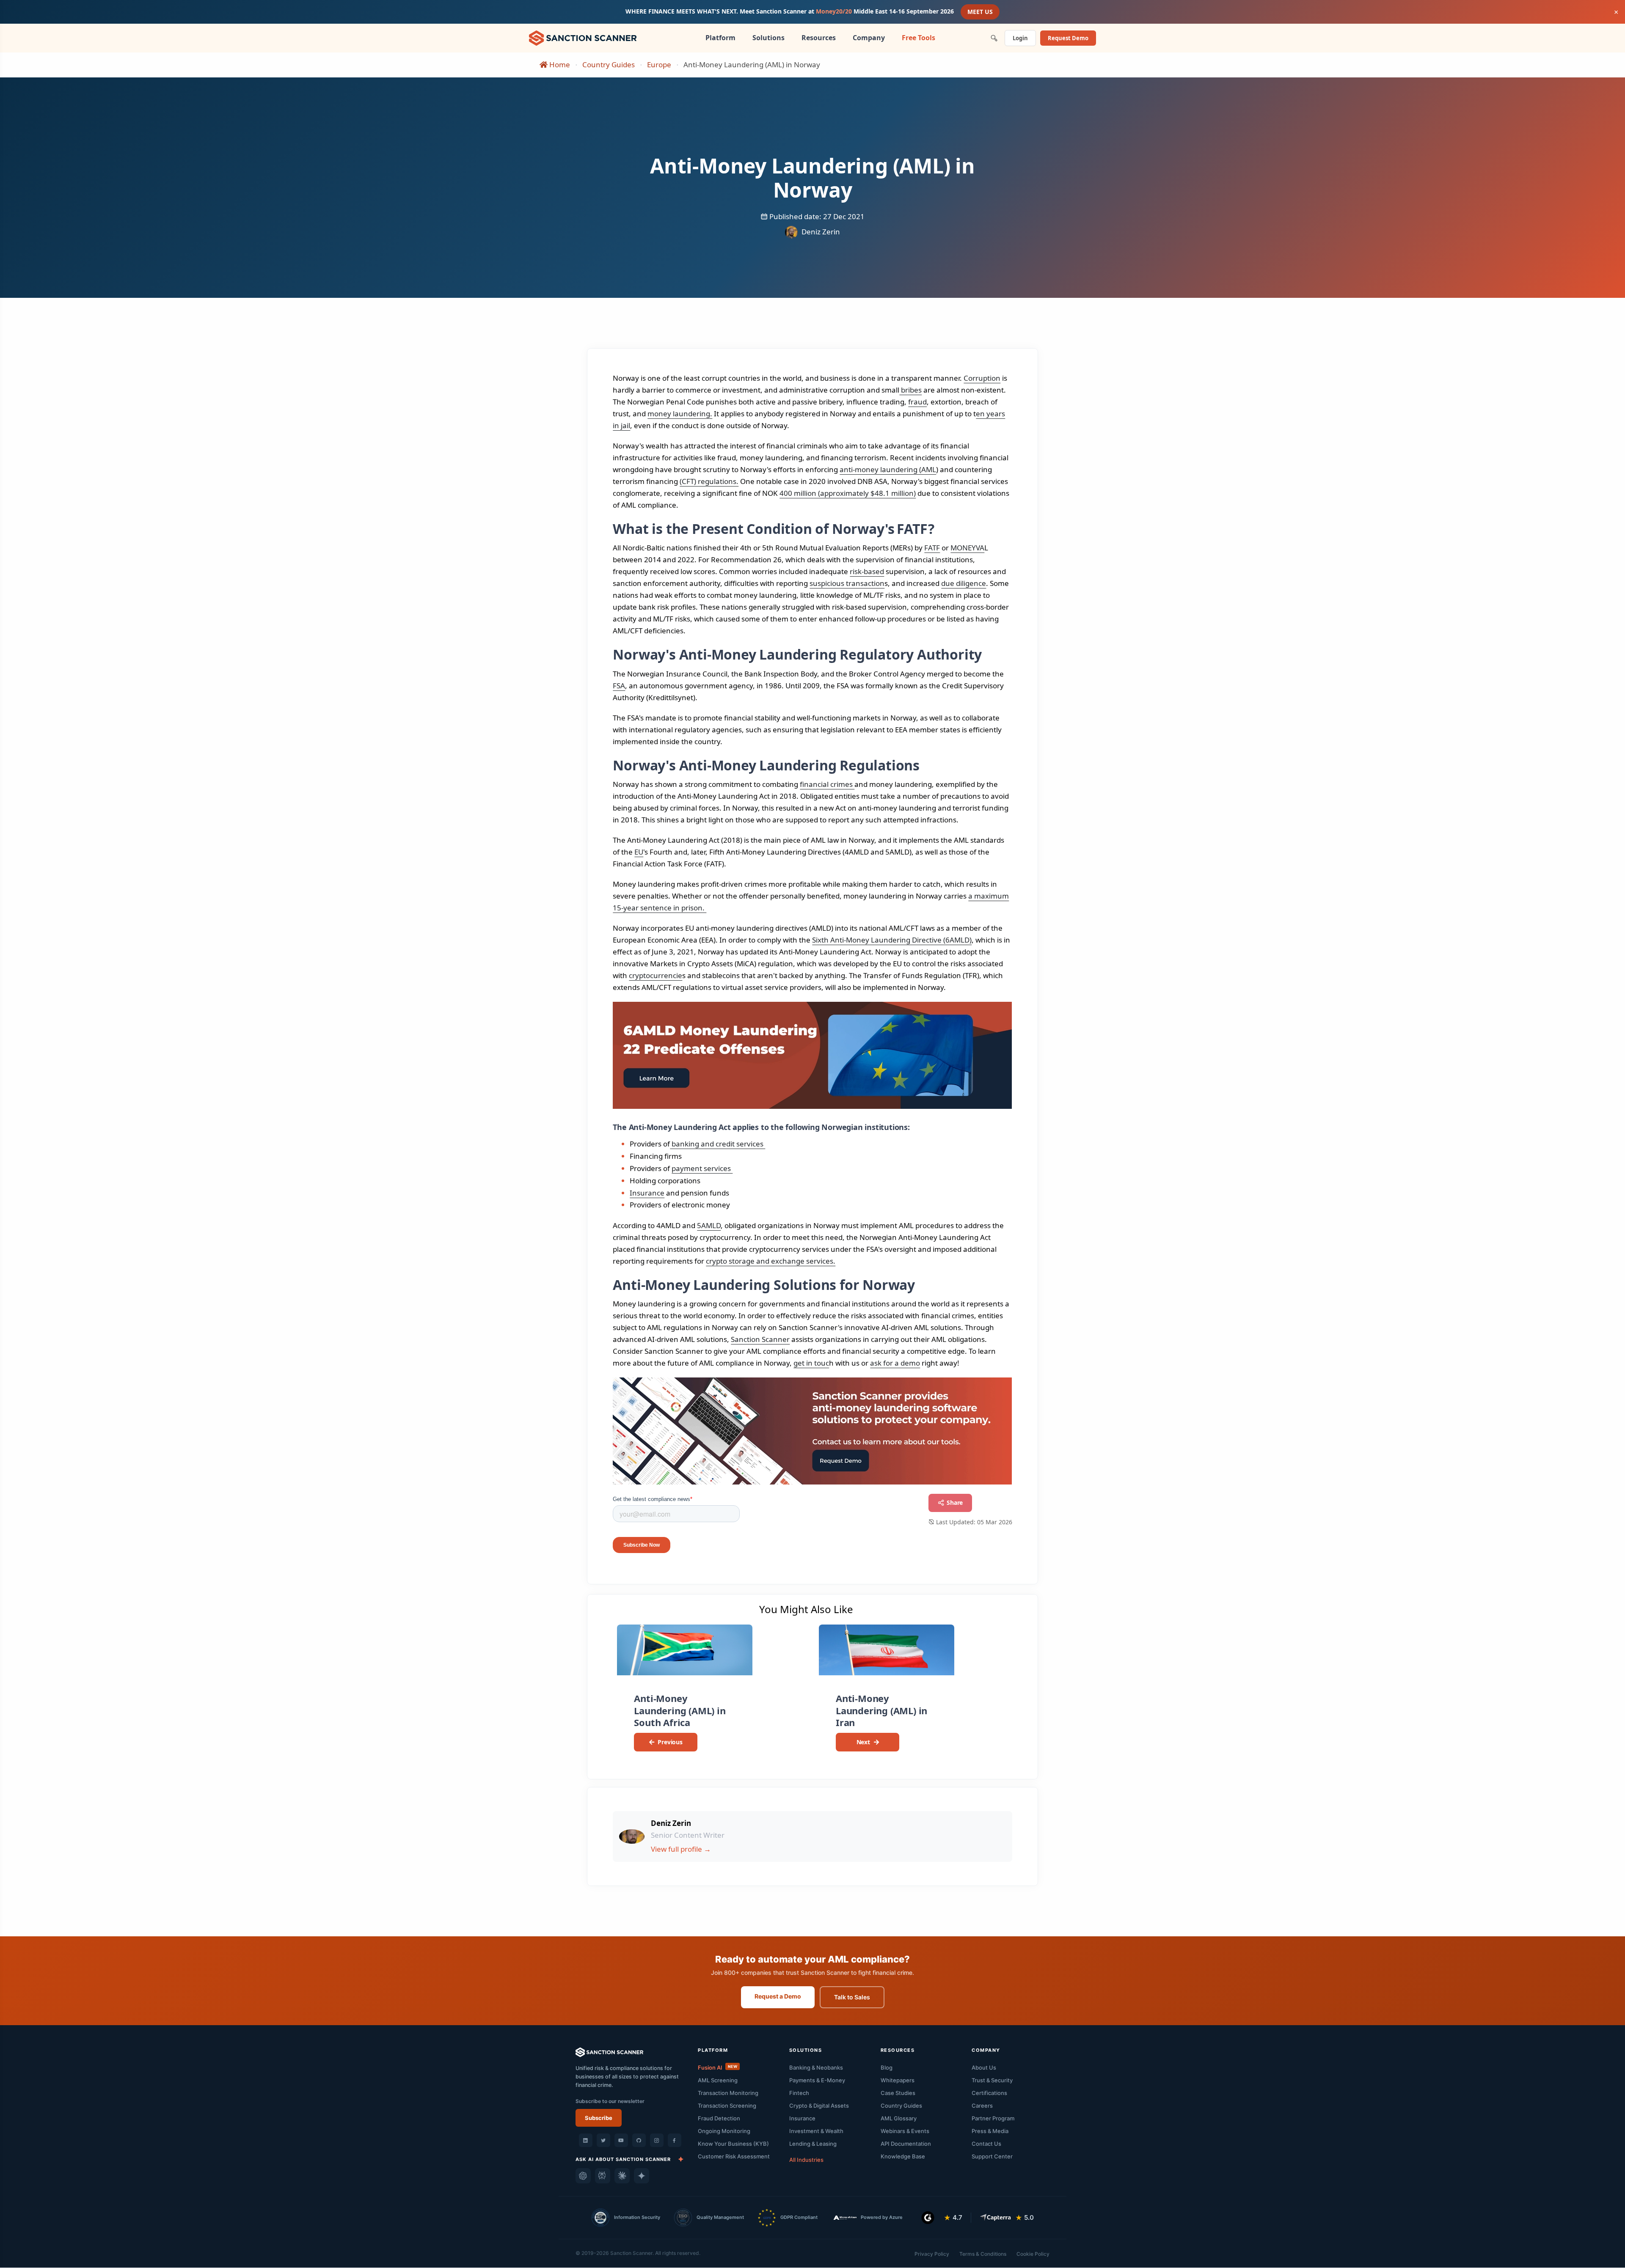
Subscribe (599, 2118)
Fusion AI (717, 2067)
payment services (702, 1168)
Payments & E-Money (817, 2080)
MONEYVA (967, 548)
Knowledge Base (903, 2156)
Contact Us (986, 2144)
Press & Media (990, 2131)
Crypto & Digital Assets (819, 2106)
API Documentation (906, 2144)
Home (559, 65)
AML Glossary (899, 2118)
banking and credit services (717, 1144)
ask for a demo (895, 1363)
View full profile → (681, 1849)
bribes (910, 390)
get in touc (811, 1363)
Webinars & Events (905, 2131)
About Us (984, 2067)
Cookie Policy (1033, 2254)
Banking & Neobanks (816, 2067)
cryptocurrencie (656, 975)
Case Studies (898, 2093)
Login (1020, 38)
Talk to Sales (852, 1997)
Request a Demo (778, 1996)
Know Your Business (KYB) (733, 2144)
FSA (619, 686)
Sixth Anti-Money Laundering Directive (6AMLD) (892, 940)
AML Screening (718, 2080)
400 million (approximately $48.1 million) (848, 493)
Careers (982, 2106)
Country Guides (609, 65)
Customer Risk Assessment (734, 2156)
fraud (917, 402)
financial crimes (827, 784)
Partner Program (993, 2118)
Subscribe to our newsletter (610, 2101)
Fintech (799, 2093)
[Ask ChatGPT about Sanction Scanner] (583, 2176)
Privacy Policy (932, 2254)
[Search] (994, 38)
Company (869, 38)
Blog (887, 2067)
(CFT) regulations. (709, 481)
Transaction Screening (727, 2106)
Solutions (768, 38)
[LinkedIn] (586, 2140)
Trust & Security (992, 2080)
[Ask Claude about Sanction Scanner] (622, 2176)
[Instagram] (657, 2140)
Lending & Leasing (813, 2144)
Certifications (989, 2093)
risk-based (867, 571)
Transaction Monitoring (728, 2093)
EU (639, 852)
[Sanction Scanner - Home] (583, 37)
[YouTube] (621, 2140)
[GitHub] (639, 2140)
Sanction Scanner (760, 1339)
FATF (932, 548)
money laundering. (680, 414)
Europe (659, 65)
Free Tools (919, 38)
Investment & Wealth (816, 2131)
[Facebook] (675, 2140)
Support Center (992, 2156)
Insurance (647, 1193)
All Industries (806, 2160)
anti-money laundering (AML (888, 469)
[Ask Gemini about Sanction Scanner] (642, 2176)
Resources (819, 38)
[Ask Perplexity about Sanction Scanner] (603, 2176)
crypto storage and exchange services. (771, 1261)
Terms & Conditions (983, 2254)
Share (954, 1502)
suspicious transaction (847, 583)
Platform (720, 38)
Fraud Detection (719, 2118)
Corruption (982, 378)
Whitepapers (898, 2080)
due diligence (964, 583)
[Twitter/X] (603, 2140)
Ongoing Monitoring (724, 2131)
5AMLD (709, 1225)
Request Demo (1068, 38)
